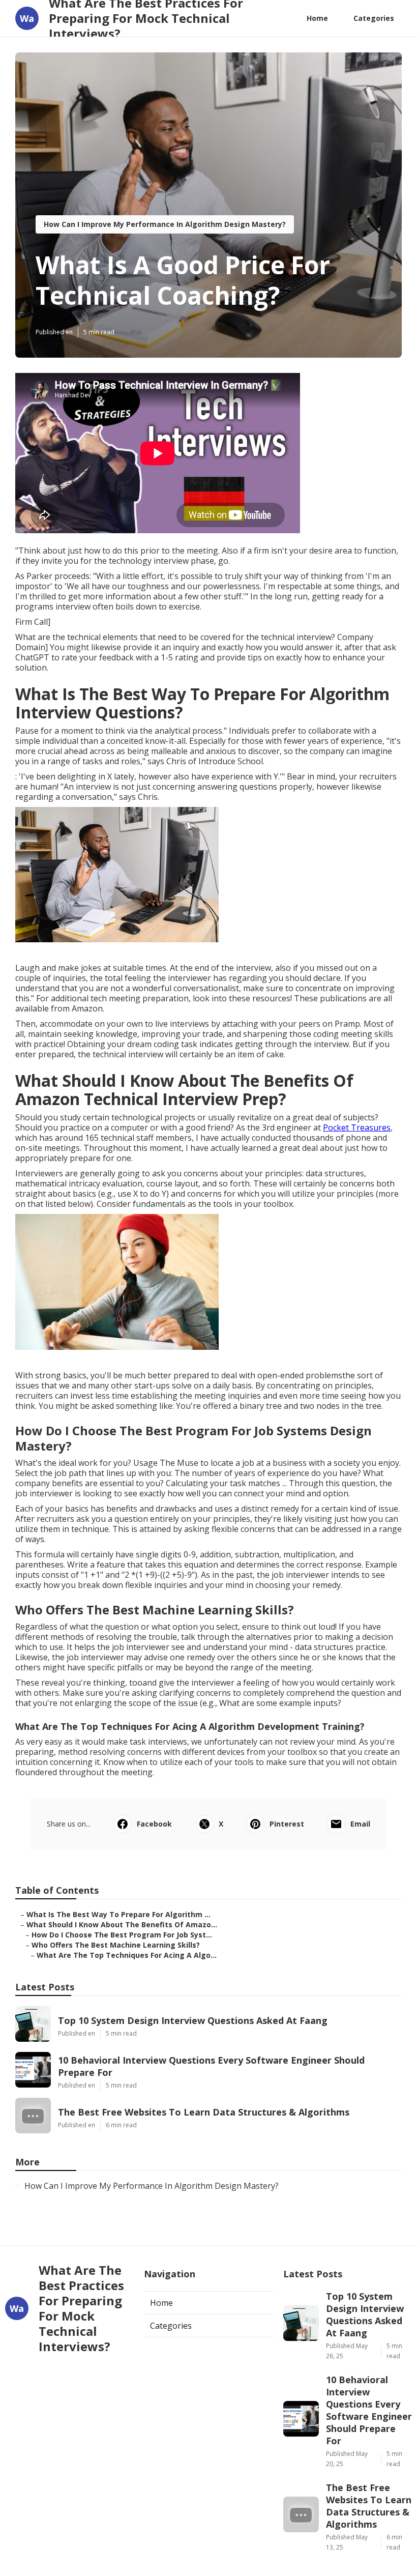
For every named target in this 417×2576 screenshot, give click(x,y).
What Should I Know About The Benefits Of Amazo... (122, 1924)
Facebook (154, 1824)
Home (317, 18)
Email (360, 1824)
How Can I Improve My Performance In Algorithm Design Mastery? (165, 224)
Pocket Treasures (357, 1127)
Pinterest (287, 1824)
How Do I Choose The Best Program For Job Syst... (122, 1935)
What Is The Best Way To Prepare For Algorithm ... (118, 1914)
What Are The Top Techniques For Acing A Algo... (127, 1955)
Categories (374, 18)
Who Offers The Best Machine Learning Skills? (116, 1945)
